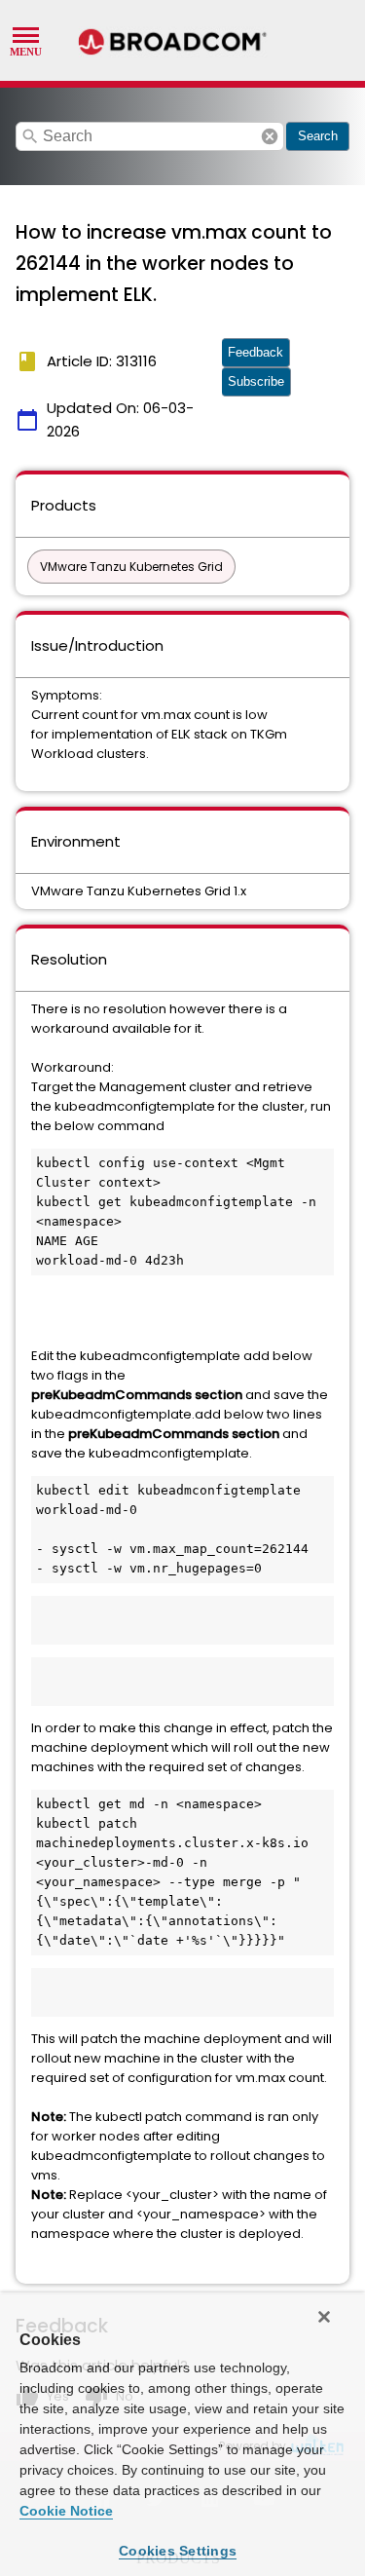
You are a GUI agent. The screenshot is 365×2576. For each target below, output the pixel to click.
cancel (270, 136)
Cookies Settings (178, 2551)
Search (318, 136)
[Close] (324, 2317)
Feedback (255, 352)
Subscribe (256, 381)
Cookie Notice (66, 2511)
